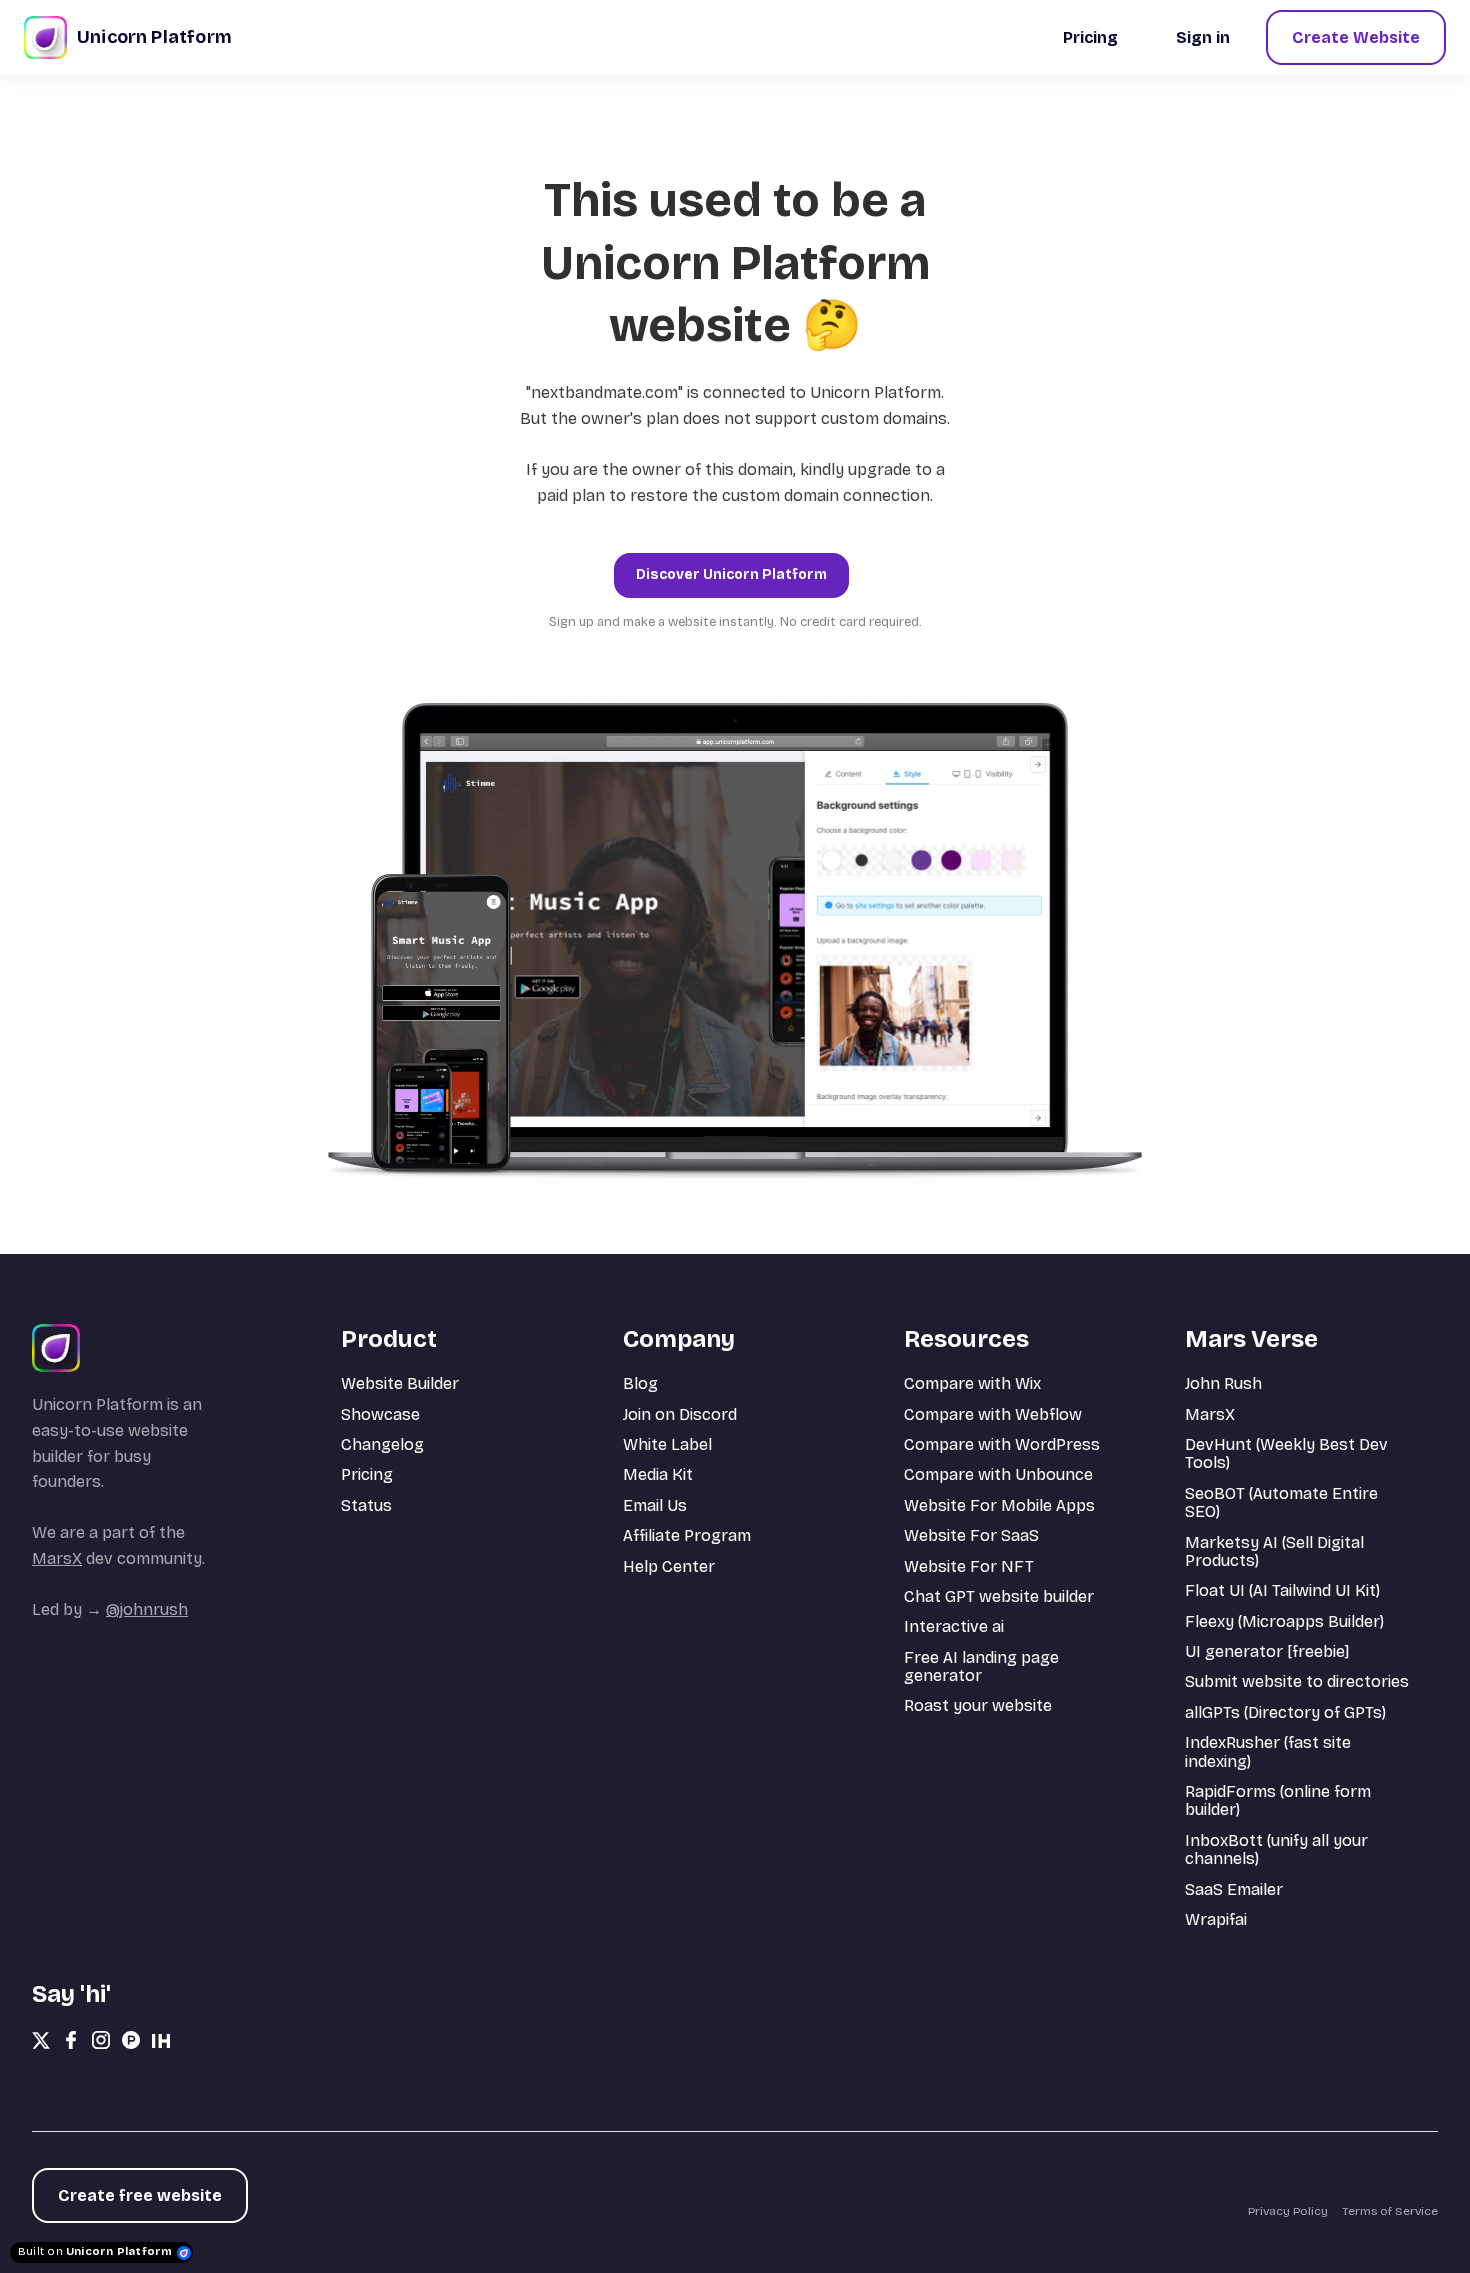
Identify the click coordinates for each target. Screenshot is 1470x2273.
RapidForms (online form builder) (1278, 1800)
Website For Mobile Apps (999, 1505)
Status (366, 1505)
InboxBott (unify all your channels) (1276, 1849)
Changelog (382, 1444)
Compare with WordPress (1002, 1444)
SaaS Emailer (1234, 1889)
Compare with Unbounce (998, 1474)
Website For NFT (969, 1566)
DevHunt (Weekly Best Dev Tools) (1286, 1453)
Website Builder (400, 1383)
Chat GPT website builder (999, 1596)
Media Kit (658, 1474)
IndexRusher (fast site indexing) (1268, 1751)
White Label (667, 1444)
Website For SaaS (971, 1535)
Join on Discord (680, 1414)
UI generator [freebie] (1267, 1651)
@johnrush (147, 1609)
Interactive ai (954, 1626)
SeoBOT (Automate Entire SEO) (1281, 1502)
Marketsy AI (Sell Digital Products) (1274, 1551)
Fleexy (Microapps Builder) (1284, 1621)
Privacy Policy (1288, 2211)
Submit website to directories (1297, 1681)
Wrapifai (1216, 1919)
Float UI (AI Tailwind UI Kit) (1282, 1590)
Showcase (380, 1414)
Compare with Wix (972, 1383)
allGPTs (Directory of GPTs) (1285, 1712)
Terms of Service (1390, 2211)
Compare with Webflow (993, 1414)
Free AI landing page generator (981, 1666)
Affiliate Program (687, 1535)
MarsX (57, 1558)
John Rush (1223, 1383)
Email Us (655, 1505)
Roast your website (978, 1705)
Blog (640, 1383)
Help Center (669, 1566)
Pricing (367, 1474)
